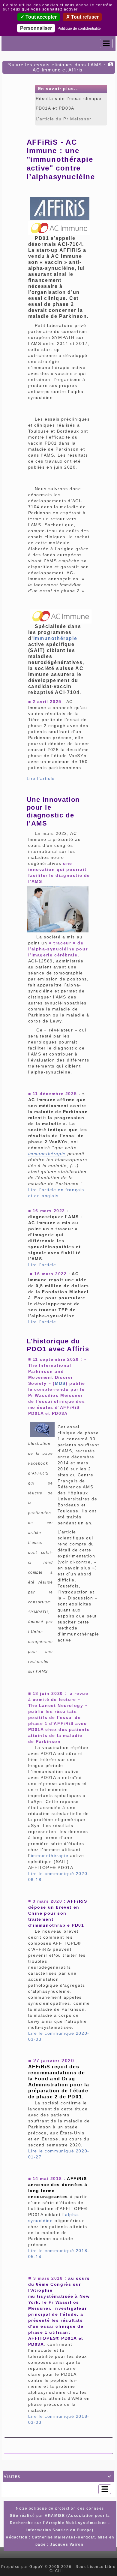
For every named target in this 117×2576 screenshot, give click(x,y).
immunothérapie (55, 638)
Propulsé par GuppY (23, 2567)
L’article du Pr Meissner (64, 119)
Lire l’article (41, 778)
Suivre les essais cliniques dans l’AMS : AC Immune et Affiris (57, 67)
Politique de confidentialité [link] (79, 29)
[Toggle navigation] (106, 44)
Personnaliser (36, 28)
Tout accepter (40, 17)
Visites (58, 2476)
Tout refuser (84, 17)
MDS (60, 1383)
